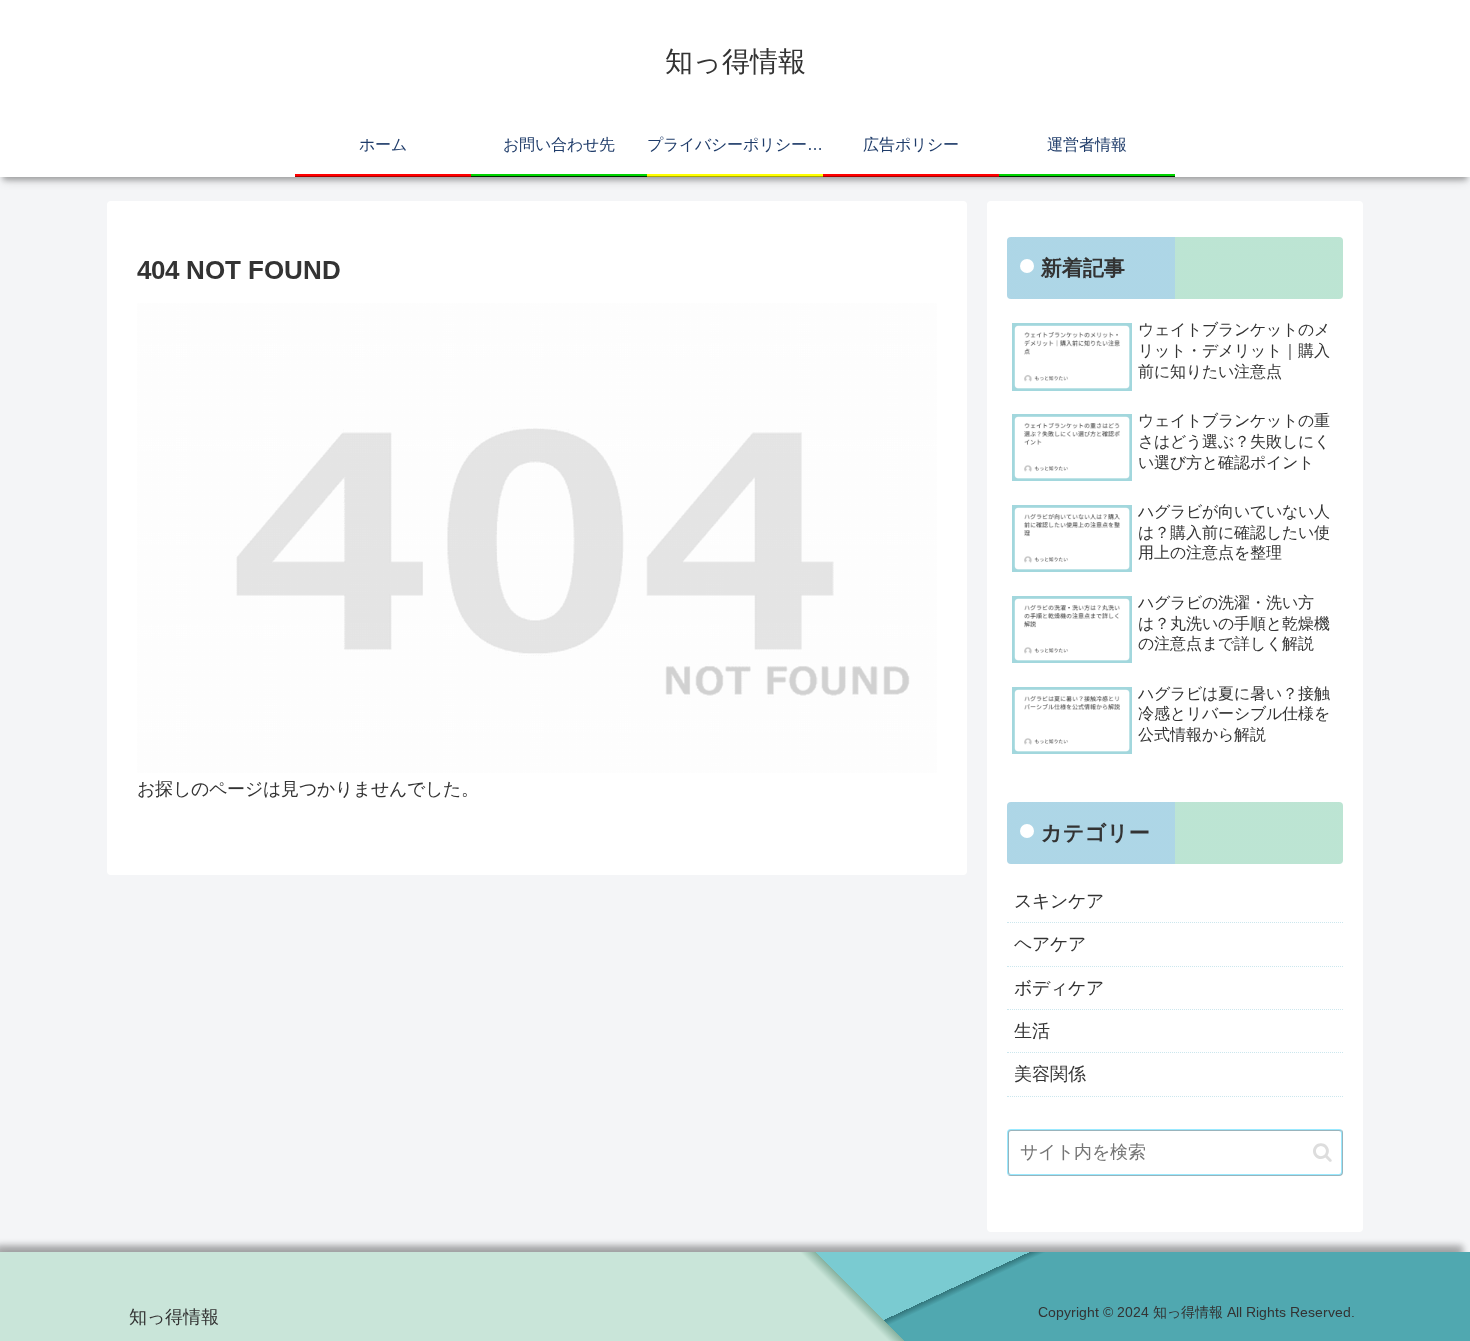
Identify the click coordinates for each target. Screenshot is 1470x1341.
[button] (1322, 1152)
